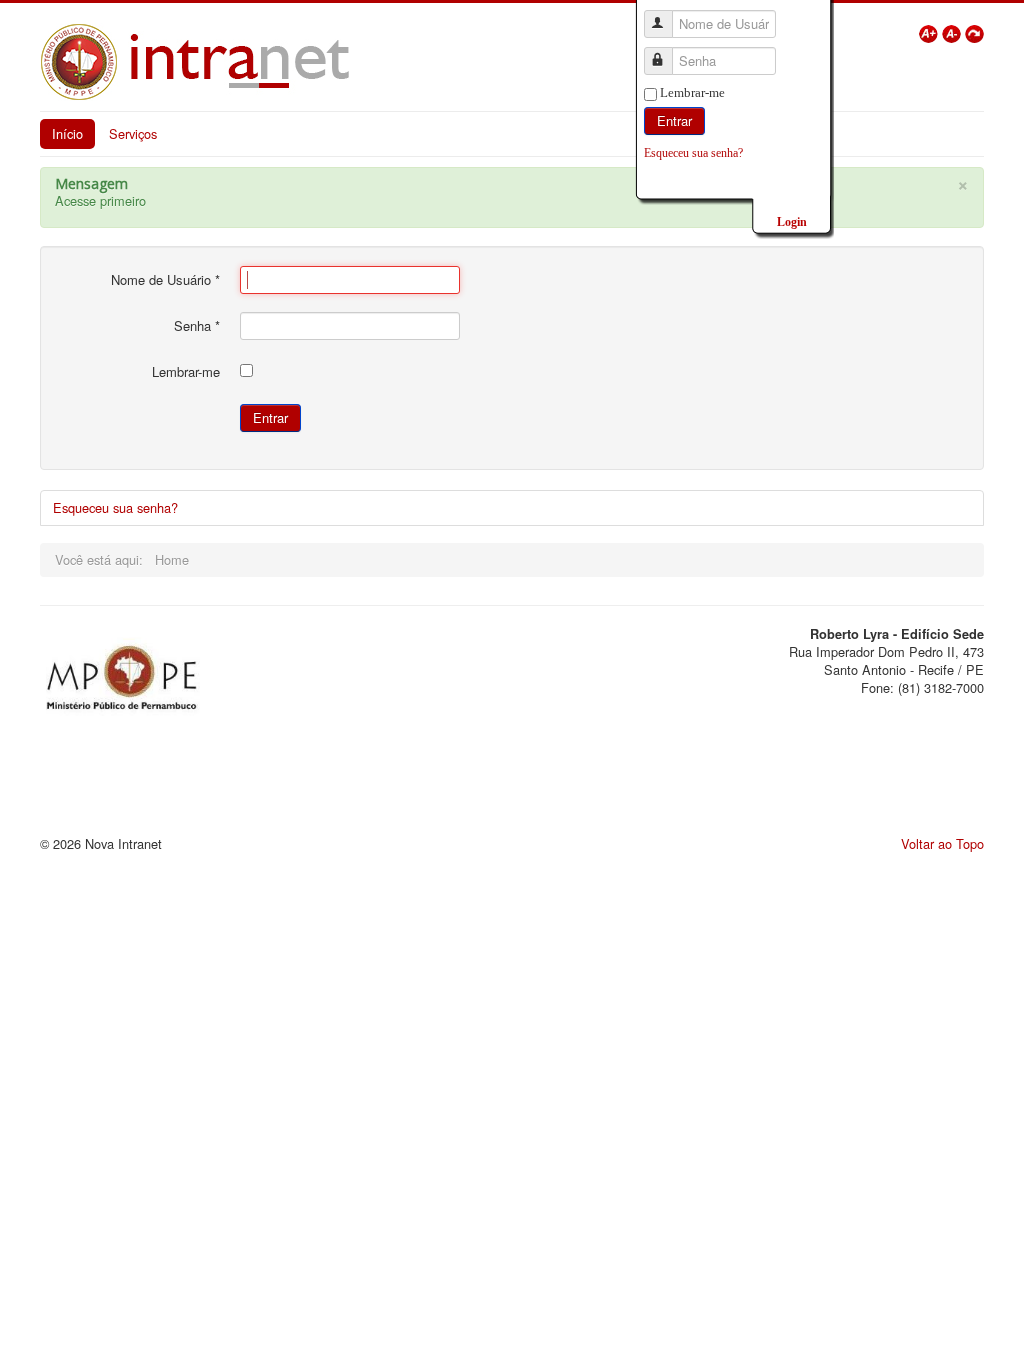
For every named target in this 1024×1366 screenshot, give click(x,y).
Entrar (674, 120)
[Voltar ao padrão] (974, 31)
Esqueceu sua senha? (693, 153)
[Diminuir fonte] (953, 31)
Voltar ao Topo (942, 843)
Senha (197, 326)
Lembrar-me (692, 92)
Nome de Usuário (165, 280)
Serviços (133, 133)
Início (67, 133)
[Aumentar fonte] (930, 31)
